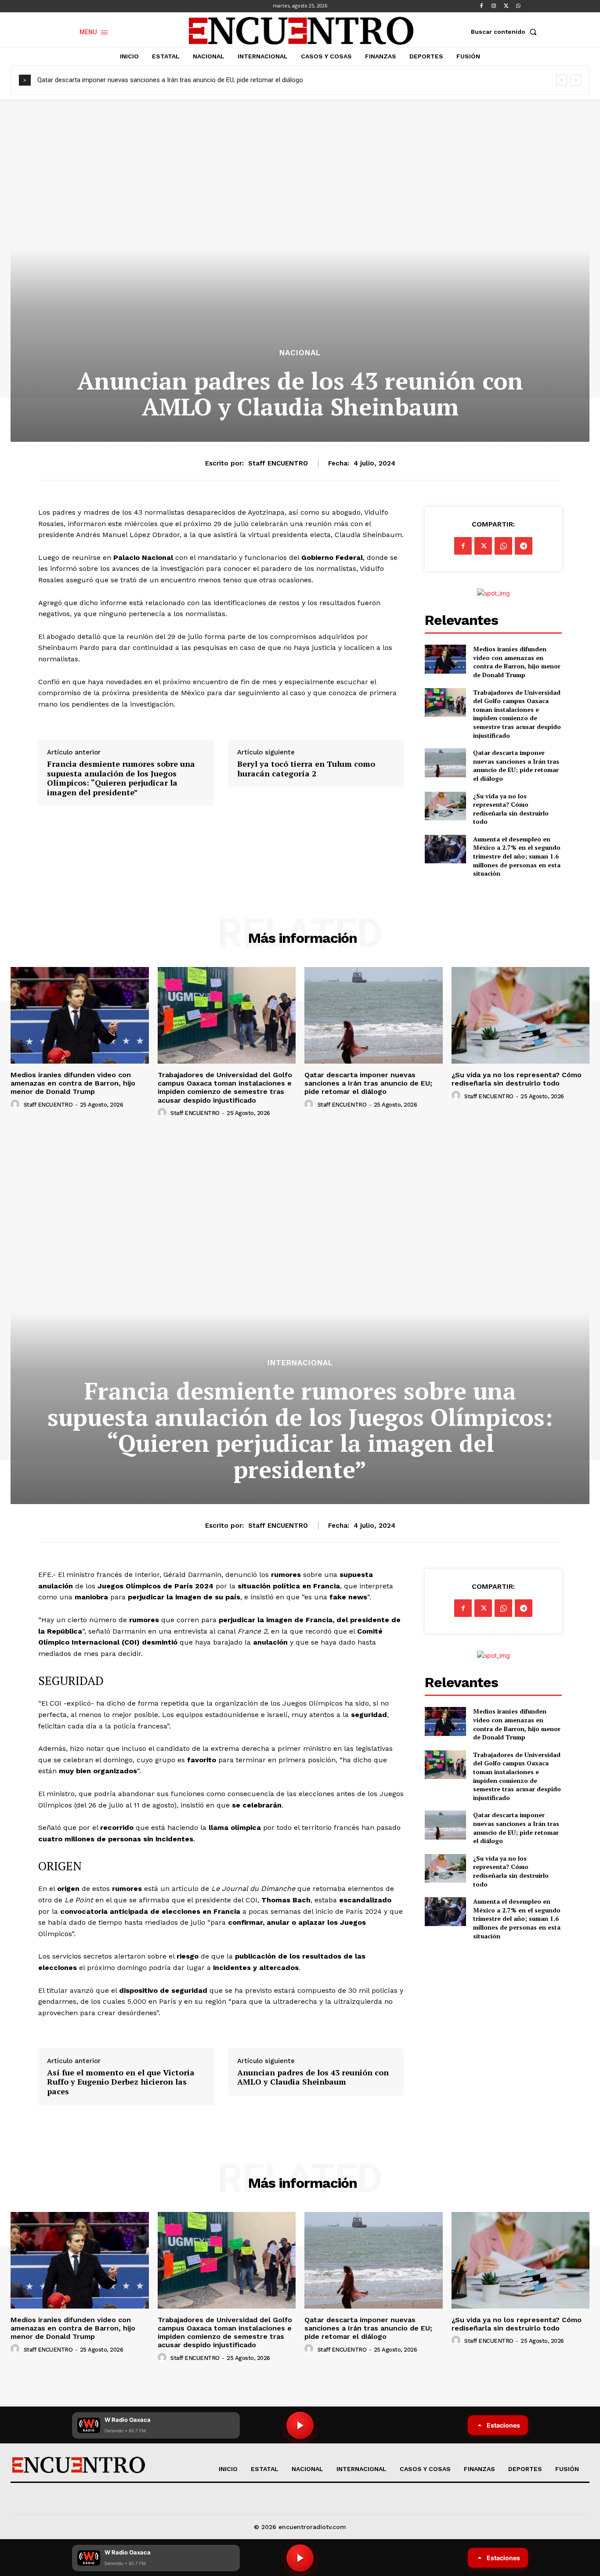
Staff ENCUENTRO (278, 463)
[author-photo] (16, 1104)
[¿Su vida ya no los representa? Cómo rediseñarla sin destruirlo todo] (445, 806)
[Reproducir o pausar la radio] (300, 2558)
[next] (576, 80)
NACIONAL (300, 353)
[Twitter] (506, 6)
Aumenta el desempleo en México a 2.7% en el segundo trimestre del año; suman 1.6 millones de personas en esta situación (517, 856)
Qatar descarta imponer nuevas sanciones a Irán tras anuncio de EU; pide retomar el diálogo (170, 80)
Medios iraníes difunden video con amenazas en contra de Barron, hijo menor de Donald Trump (517, 662)
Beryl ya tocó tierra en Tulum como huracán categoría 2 (306, 769)
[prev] (562, 80)
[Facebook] (481, 6)
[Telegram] (524, 546)
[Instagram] (494, 6)
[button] (506, 32)
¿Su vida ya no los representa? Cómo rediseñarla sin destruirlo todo (511, 809)
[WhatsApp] (518, 6)
